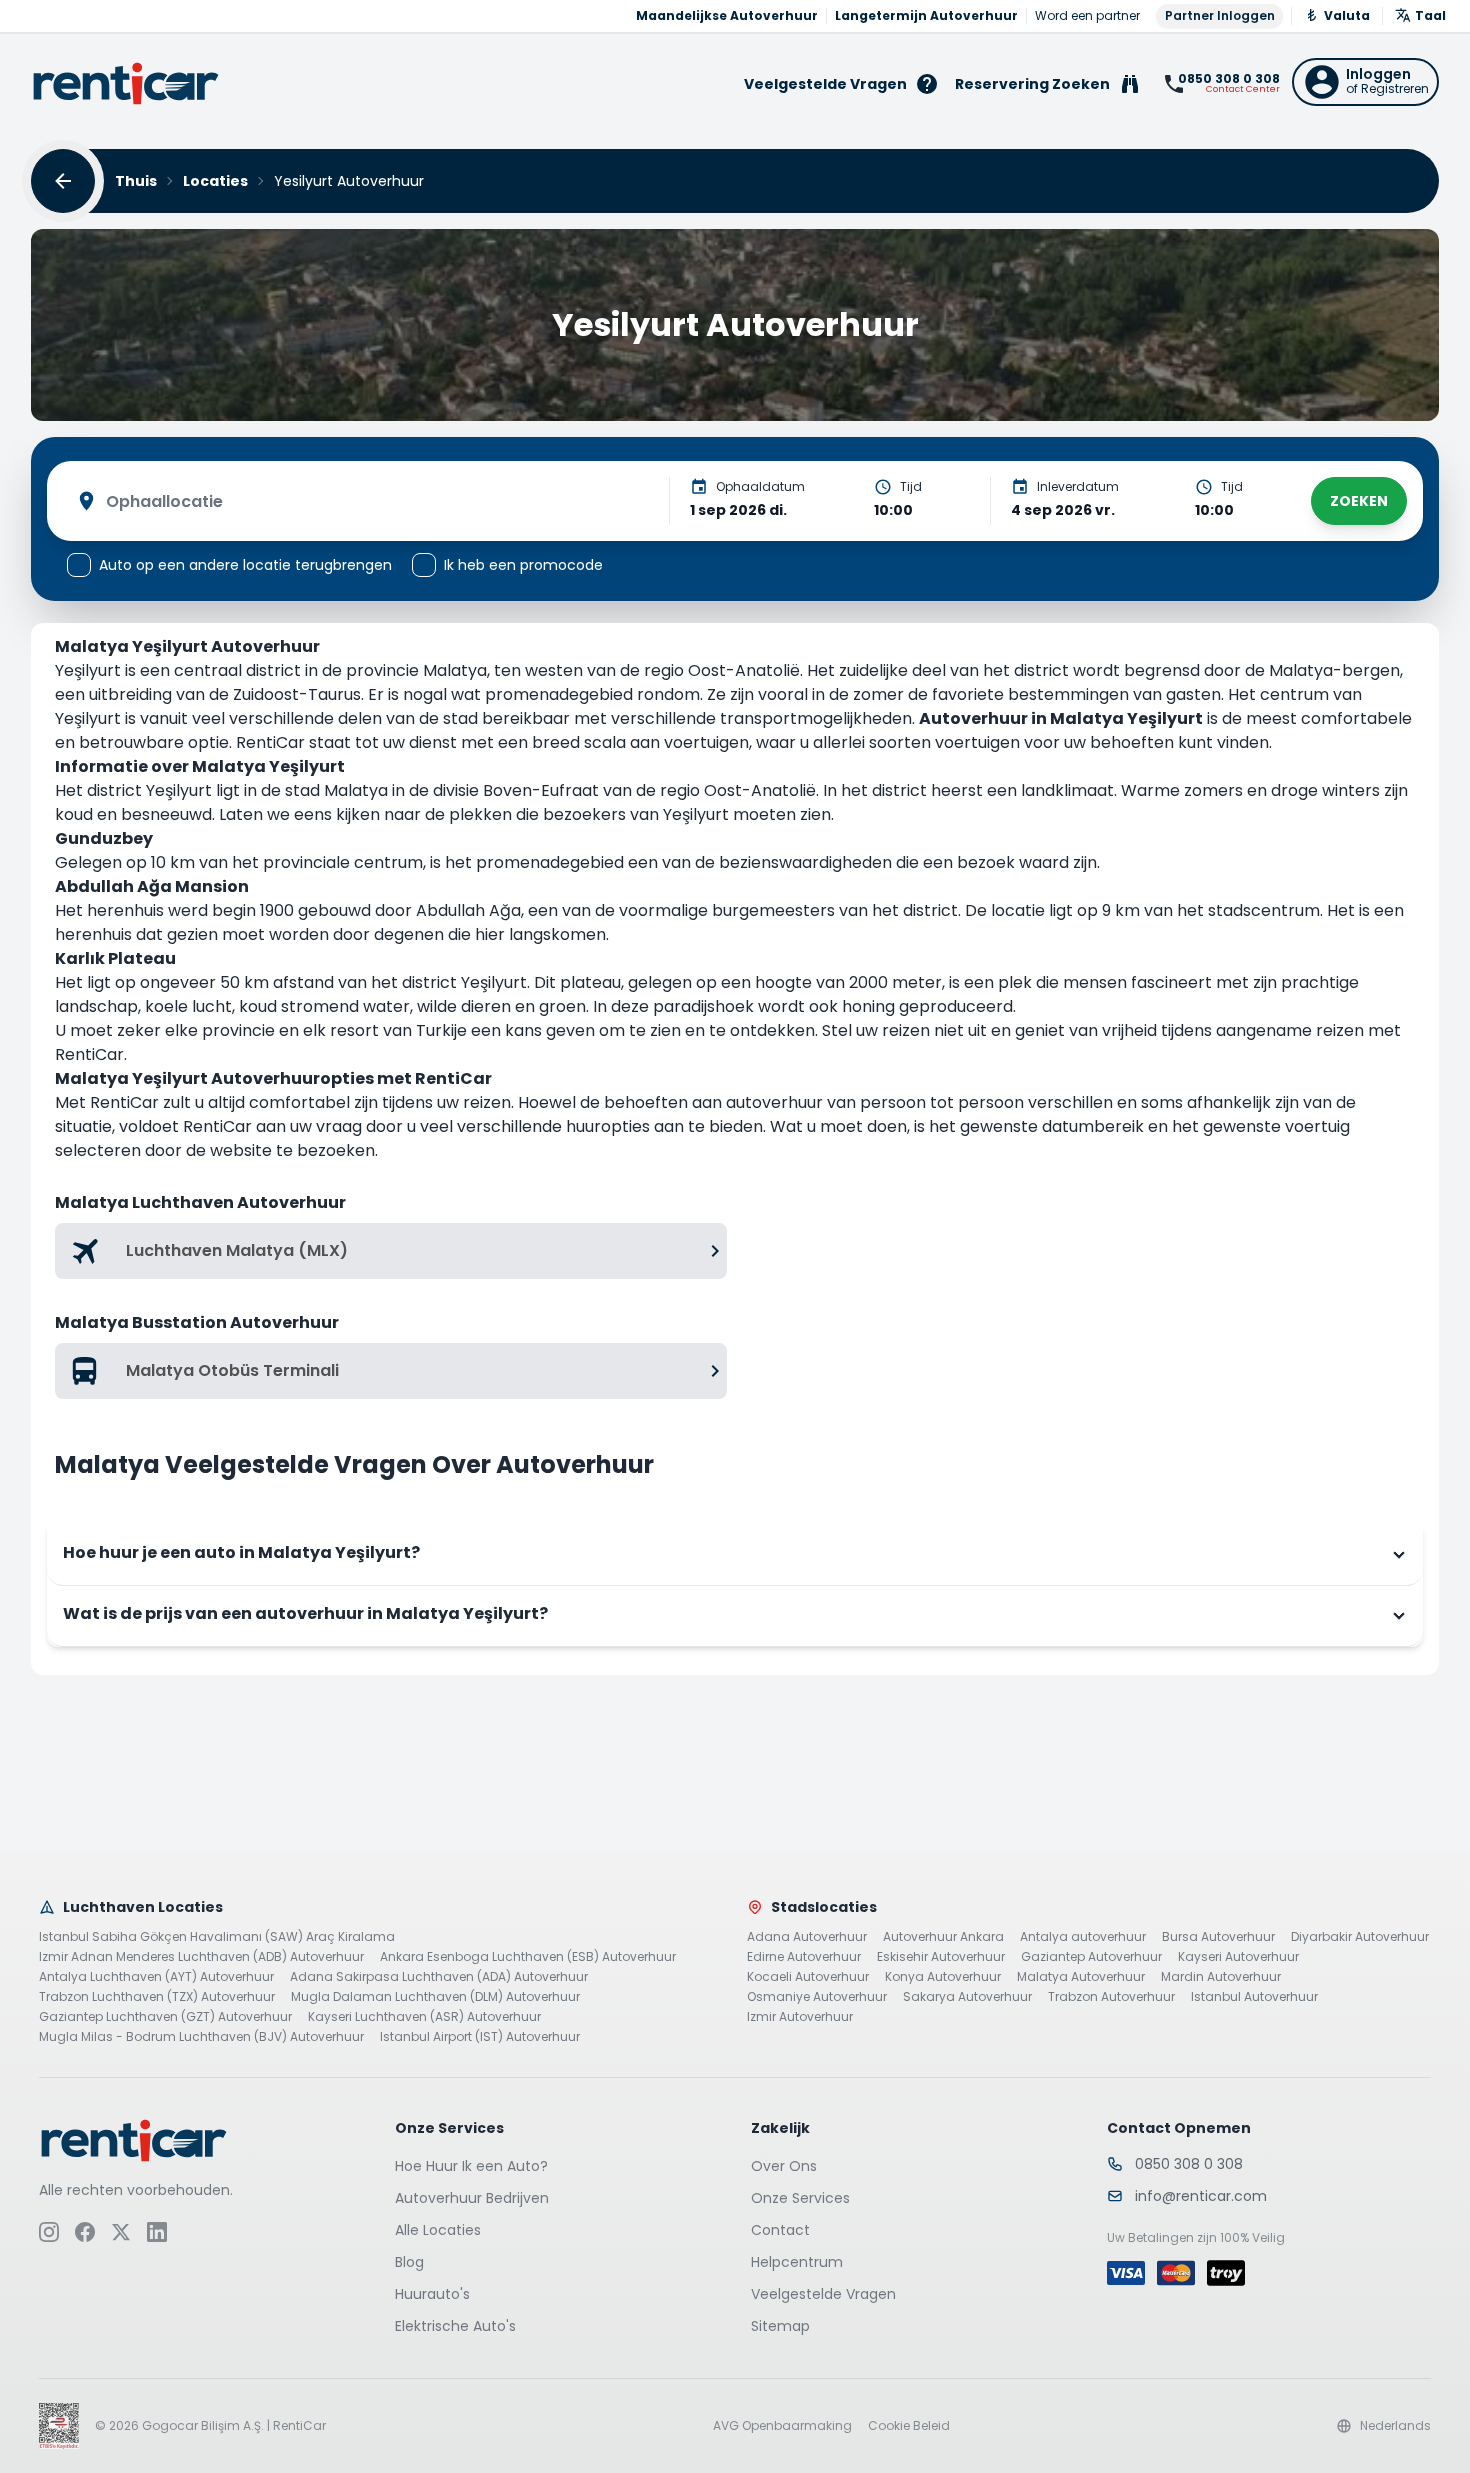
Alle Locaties (438, 2230)
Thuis (136, 181)
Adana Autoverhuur (807, 1937)
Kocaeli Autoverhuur (808, 1977)
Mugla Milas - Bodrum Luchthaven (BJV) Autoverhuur (201, 2037)
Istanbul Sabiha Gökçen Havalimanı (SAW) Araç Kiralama (217, 1937)
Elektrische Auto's (455, 2326)
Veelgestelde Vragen (823, 2294)
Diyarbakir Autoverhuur (1360, 1937)
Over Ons (784, 2166)
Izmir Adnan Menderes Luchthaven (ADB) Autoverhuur (201, 1957)
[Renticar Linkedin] (157, 2232)
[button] (1365, 82)
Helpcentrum (797, 2262)
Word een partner (1087, 16)
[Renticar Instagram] (49, 2232)
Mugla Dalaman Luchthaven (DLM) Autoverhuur (435, 1997)
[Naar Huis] (126, 83)
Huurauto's (432, 2294)
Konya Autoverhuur (943, 1977)
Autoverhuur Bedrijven (472, 2198)
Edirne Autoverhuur (804, 1957)
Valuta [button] (1347, 15)
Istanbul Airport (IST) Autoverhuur (480, 2037)
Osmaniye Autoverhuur (817, 1997)
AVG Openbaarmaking (782, 2426)
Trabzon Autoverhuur (1111, 1997)
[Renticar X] (121, 2232)
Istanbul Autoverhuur (1254, 1997)
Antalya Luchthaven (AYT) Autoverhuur (156, 1977)
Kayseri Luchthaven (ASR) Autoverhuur (424, 2017)
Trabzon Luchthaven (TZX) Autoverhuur (157, 1997)
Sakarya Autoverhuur (967, 1997)
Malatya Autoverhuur (1081, 1977)
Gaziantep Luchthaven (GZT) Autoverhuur (165, 2017)
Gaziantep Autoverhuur (1091, 1957)
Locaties (215, 181)
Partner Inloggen (1220, 15)
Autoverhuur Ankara (943, 1937)
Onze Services (800, 2198)
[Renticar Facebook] (85, 2232)
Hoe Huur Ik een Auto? (471, 2166)
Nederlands (1395, 2426)
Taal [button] (1430, 15)
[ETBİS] (59, 2426)
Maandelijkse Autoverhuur (727, 16)
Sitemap (780, 2326)
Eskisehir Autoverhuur (941, 1957)
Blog (409, 2262)
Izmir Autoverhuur (800, 2017)
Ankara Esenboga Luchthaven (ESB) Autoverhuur (528, 1957)
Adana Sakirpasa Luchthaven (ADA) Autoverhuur (439, 1977)
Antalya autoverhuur (1083, 1937)
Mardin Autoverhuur (1221, 1977)
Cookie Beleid (909, 2426)
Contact (780, 2230)
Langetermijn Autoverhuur (926, 16)
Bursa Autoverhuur (1218, 1937)
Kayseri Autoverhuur (1238, 1957)
